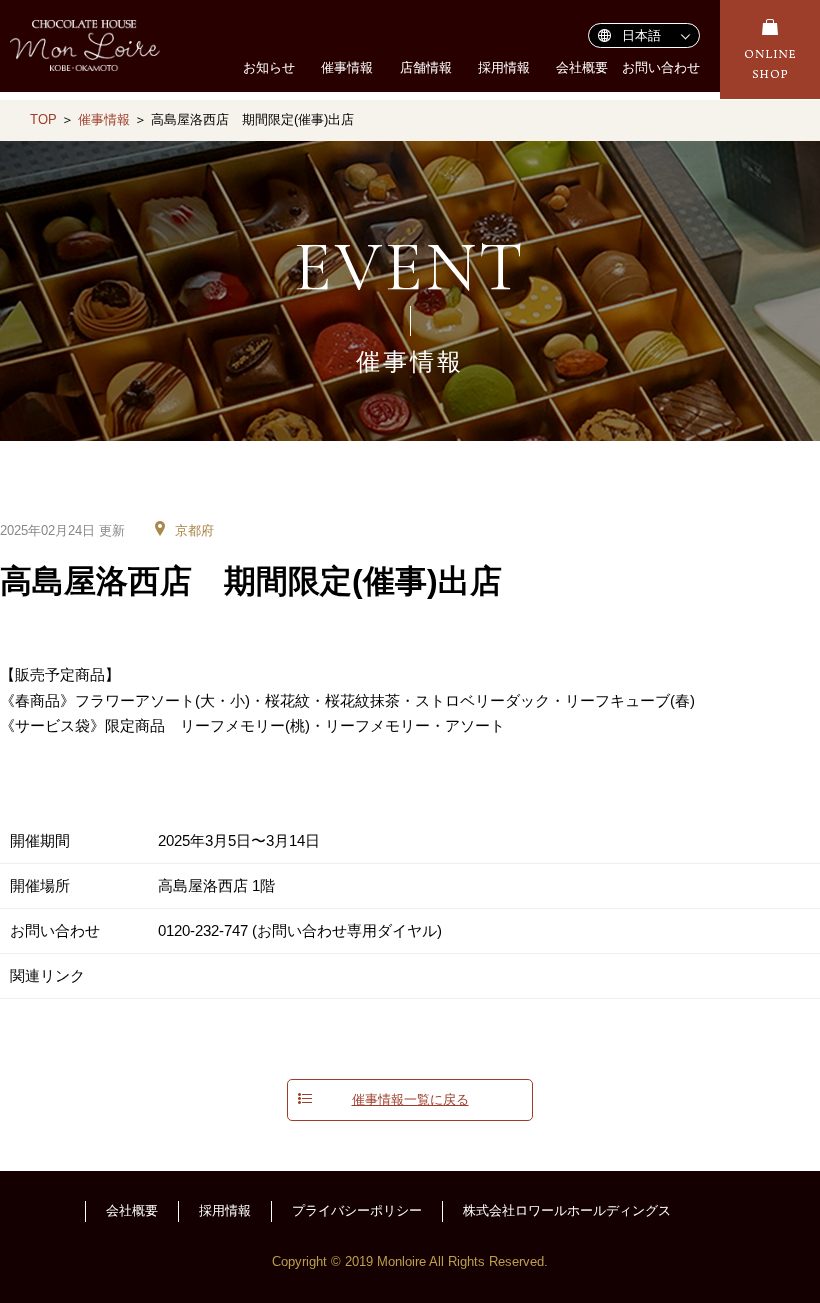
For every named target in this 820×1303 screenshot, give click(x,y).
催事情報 (347, 67)
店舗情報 (426, 67)
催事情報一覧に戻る (410, 1100)
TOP (43, 119)
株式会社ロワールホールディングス (567, 1210)
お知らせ (269, 67)
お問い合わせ (661, 67)
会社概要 (582, 67)
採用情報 (504, 67)
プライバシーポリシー (357, 1210)
